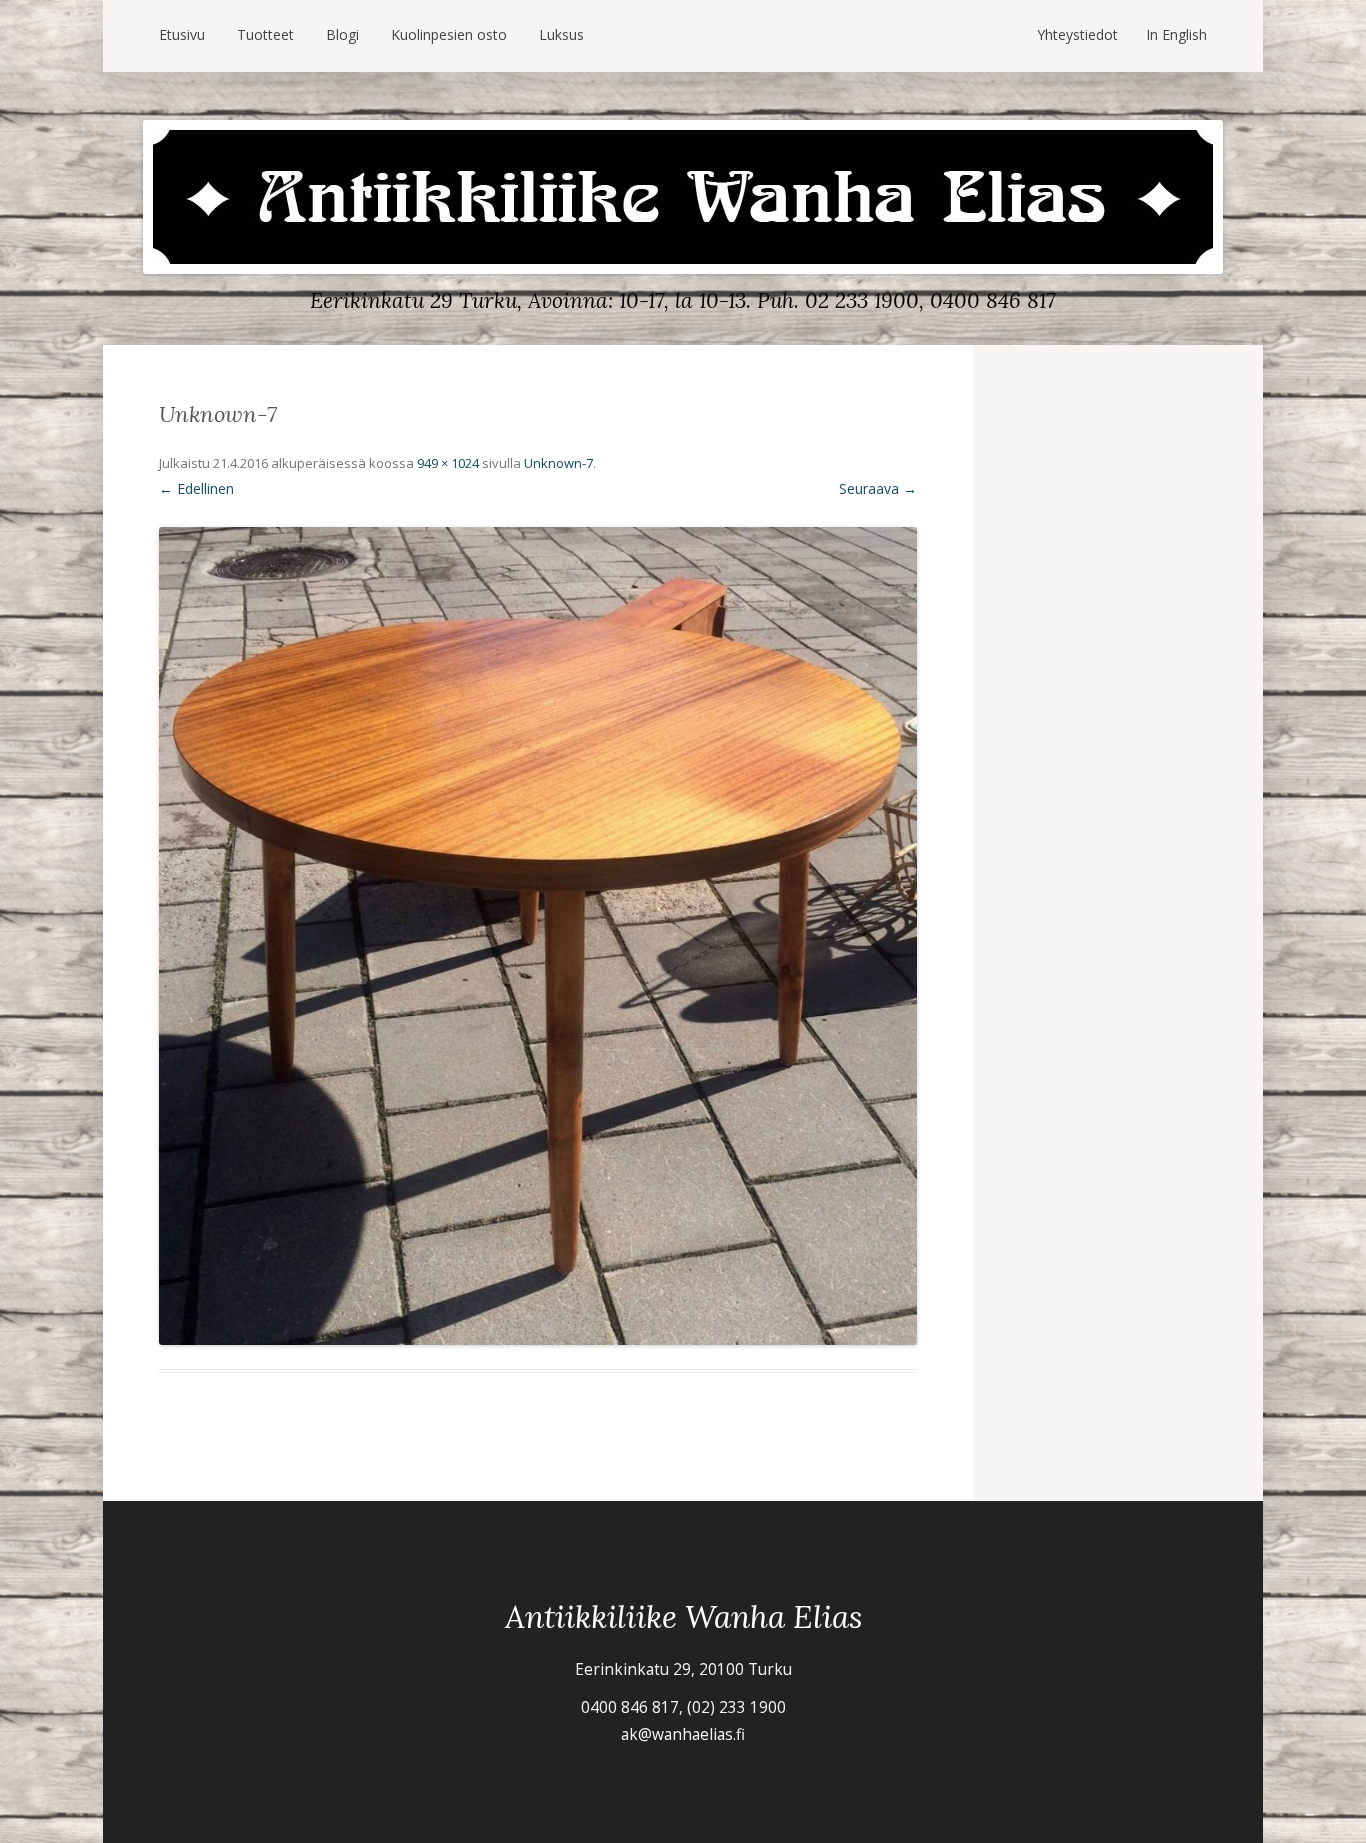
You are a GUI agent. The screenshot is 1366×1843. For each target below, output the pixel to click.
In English (1176, 34)
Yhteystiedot (1077, 34)
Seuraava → (878, 488)
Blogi (342, 34)
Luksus (561, 34)
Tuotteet (265, 34)
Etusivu (182, 34)
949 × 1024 (448, 463)
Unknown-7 (558, 463)
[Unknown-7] (538, 936)
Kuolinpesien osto (449, 34)
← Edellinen (196, 488)
